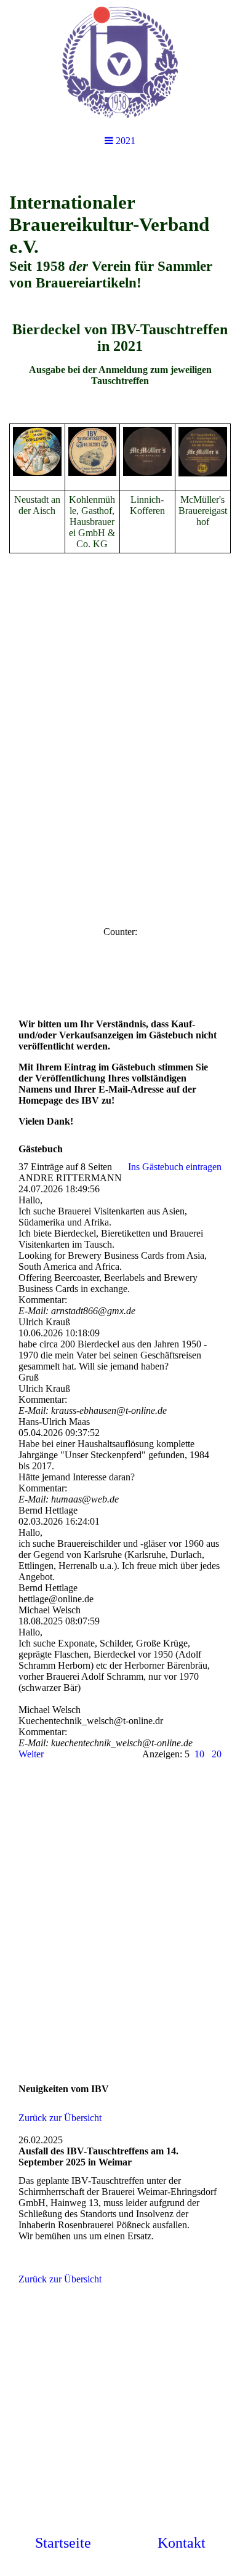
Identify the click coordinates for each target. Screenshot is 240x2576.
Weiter (31, 1754)
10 (199, 1754)
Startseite (63, 2543)
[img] (120, 62)
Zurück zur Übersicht (60, 2118)
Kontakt (182, 2543)
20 (217, 1754)
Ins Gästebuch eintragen (175, 1167)
